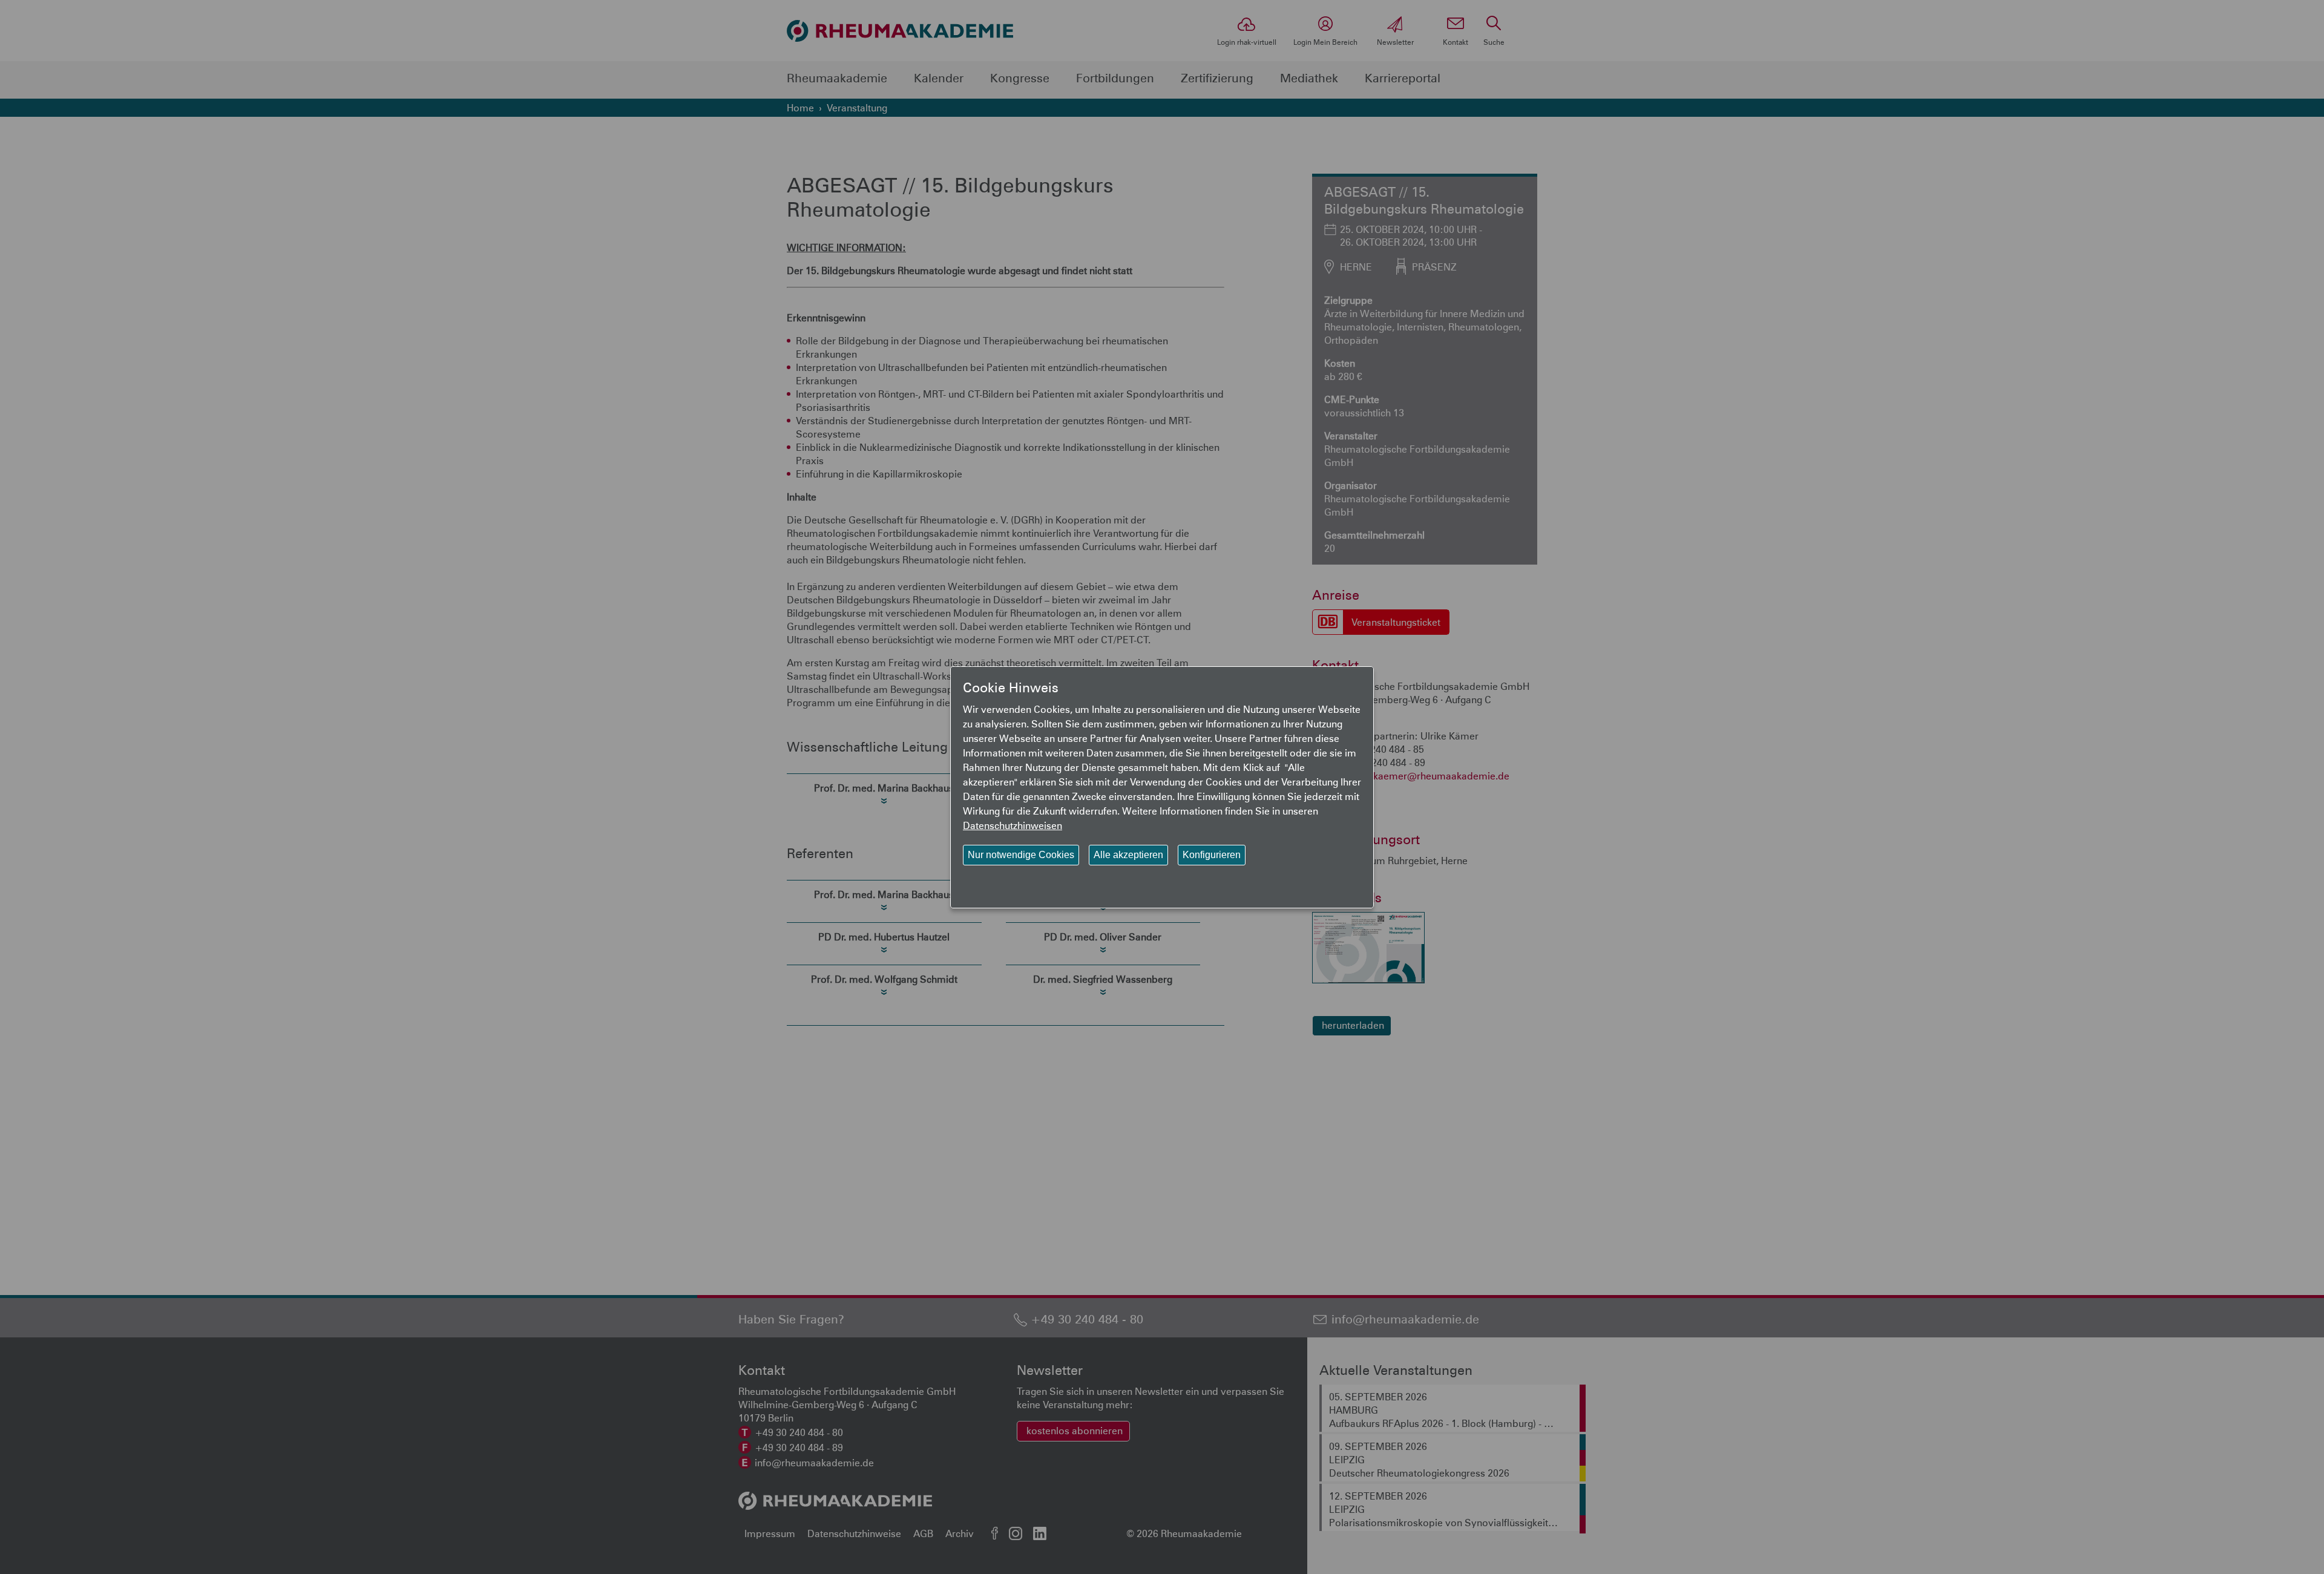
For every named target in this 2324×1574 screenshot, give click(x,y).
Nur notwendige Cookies (1021, 855)
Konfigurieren (1212, 855)
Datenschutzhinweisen (1013, 825)
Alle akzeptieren (1128, 855)
